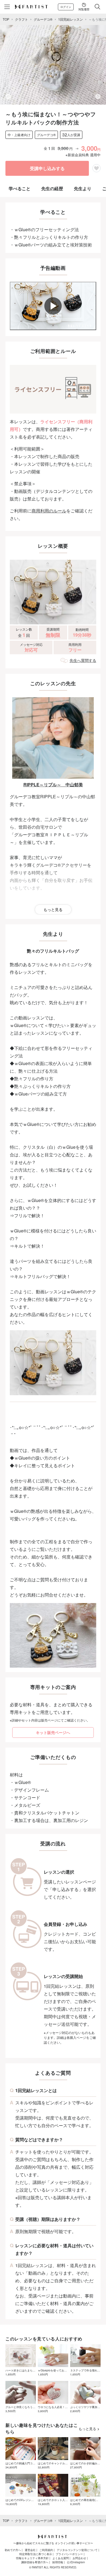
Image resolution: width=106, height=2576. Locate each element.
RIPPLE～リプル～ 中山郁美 (53, 785)
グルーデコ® (43, 19)
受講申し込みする (47, 168)
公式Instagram (76, 2562)
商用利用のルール (49, 511)
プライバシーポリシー (69, 2554)
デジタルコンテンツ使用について (77, 2550)
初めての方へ (13, 2550)
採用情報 (58, 2562)
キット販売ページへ (53, 1732)
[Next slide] (98, 96)
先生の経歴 (52, 188)
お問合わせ (79, 2558)
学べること (20, 188)
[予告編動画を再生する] (53, 306)
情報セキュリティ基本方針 (32, 2558)
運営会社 (30, 2550)
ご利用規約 (46, 2550)
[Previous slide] (8, 96)
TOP (6, 19)
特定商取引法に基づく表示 (36, 2554)
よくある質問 (61, 2558)
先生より (83, 188)
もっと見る (53, 909)
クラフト (21, 19)
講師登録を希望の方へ (35, 2562)
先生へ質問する (83, 660)
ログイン (66, 7)
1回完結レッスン (71, 19)
